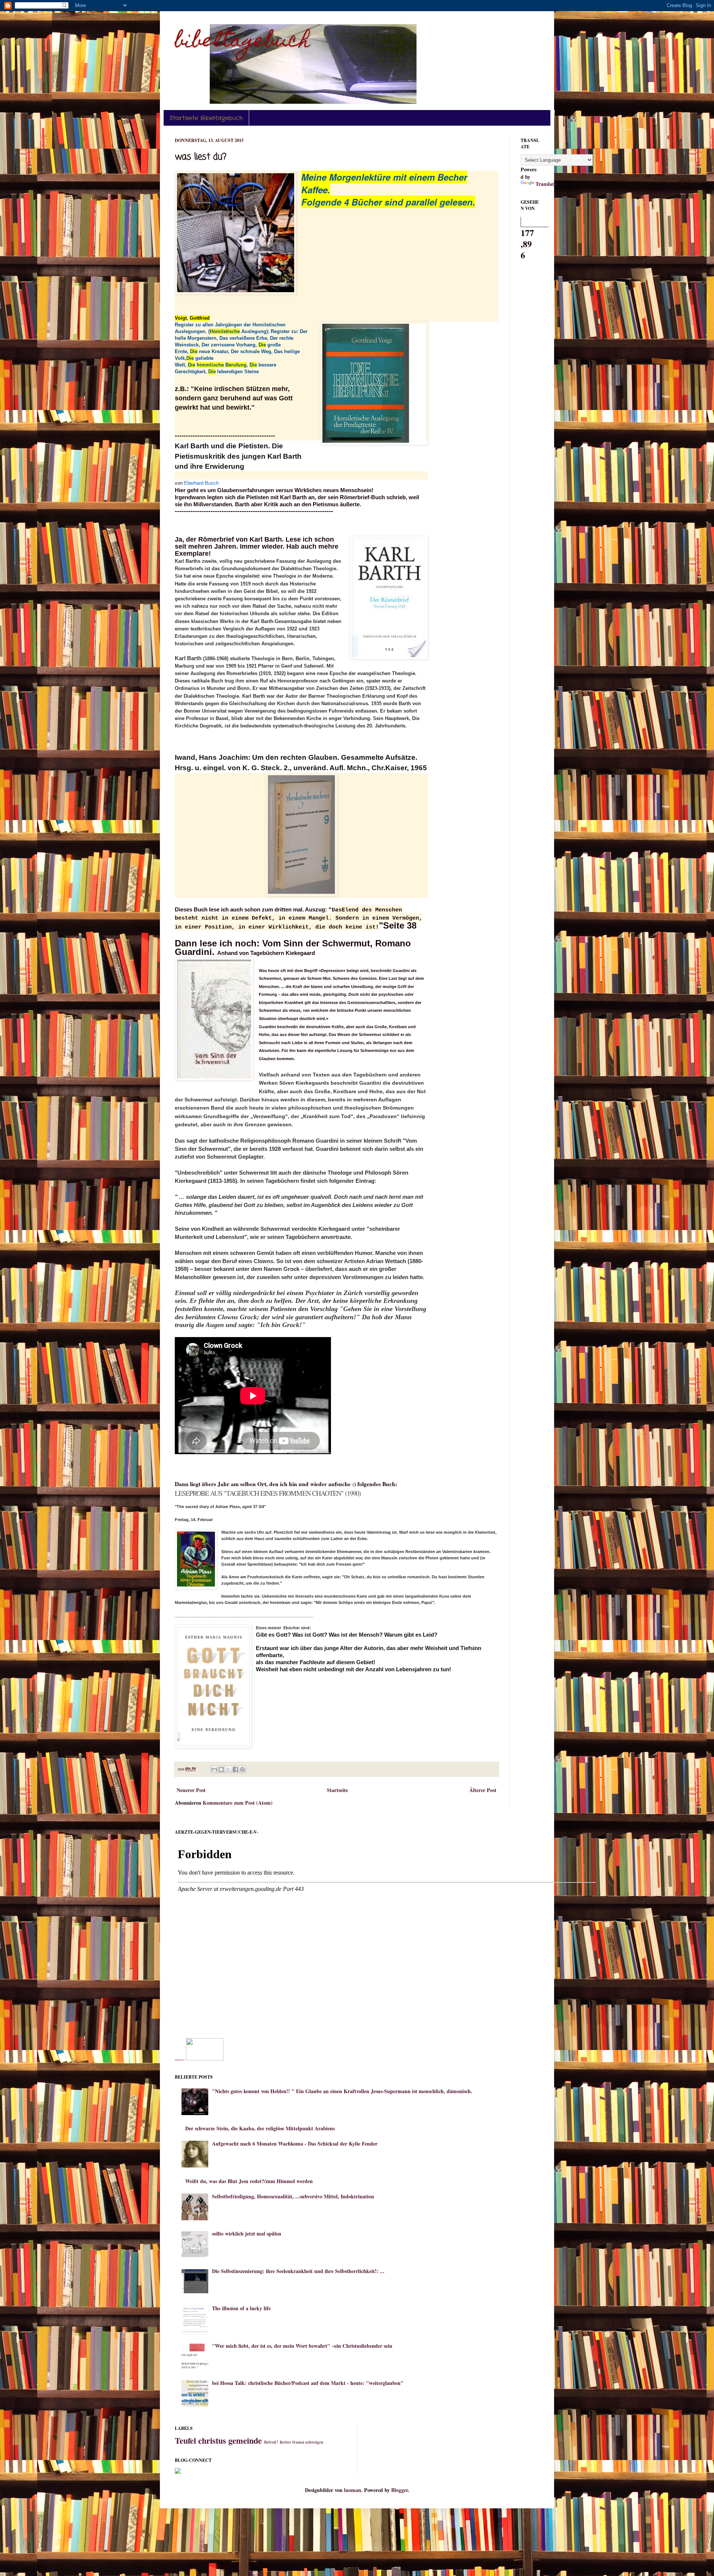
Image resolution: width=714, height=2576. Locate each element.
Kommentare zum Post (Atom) (238, 1803)
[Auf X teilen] (228, 1769)
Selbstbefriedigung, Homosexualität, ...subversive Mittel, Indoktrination (293, 2196)
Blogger (400, 2490)
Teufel (185, 2441)
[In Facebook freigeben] (235, 1769)
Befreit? (271, 2442)
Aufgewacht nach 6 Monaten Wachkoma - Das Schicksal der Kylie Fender (295, 2144)
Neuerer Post (191, 1790)
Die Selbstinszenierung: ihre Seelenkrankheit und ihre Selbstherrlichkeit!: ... (298, 2271)
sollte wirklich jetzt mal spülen (247, 2233)
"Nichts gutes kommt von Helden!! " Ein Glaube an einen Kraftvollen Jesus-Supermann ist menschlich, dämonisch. (342, 2091)
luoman (353, 2490)
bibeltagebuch (242, 42)
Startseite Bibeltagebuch (206, 118)
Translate (546, 184)
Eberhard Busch (201, 483)
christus (212, 2441)
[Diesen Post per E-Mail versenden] (214, 1769)
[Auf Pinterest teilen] (242, 1769)
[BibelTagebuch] (205, 2058)
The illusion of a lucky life (241, 2308)
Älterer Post (483, 1790)
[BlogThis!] (221, 1769)
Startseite (337, 1790)
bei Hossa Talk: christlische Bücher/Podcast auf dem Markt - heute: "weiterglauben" (308, 2383)
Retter (285, 2442)
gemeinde (245, 2441)
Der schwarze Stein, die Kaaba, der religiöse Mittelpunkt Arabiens (260, 2128)
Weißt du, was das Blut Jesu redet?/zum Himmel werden (249, 2181)
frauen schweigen (308, 2442)
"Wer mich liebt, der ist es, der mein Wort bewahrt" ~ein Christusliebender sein (302, 2346)
